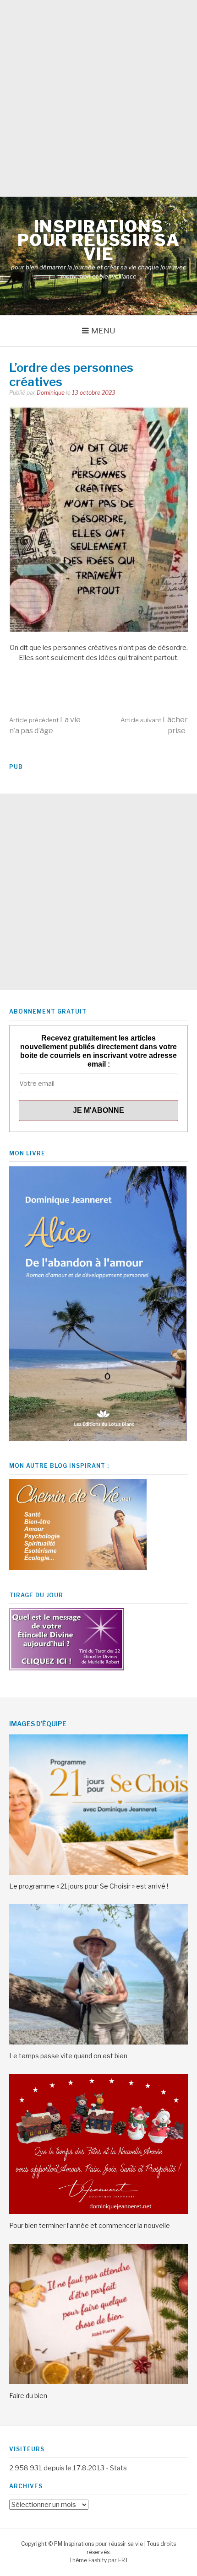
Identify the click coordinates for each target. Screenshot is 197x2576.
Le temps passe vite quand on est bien (68, 2056)
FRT (123, 2560)
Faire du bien (28, 2396)
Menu (103, 331)
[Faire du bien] (98, 2382)
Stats (118, 2468)
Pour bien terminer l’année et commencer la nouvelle (90, 2225)
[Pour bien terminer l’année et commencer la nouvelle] (98, 2212)
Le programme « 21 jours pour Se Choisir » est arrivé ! (89, 1886)
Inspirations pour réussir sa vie (99, 240)
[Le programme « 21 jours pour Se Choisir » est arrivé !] (98, 1873)
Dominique (51, 393)
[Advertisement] (98, 98)
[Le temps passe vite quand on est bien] (98, 2042)
